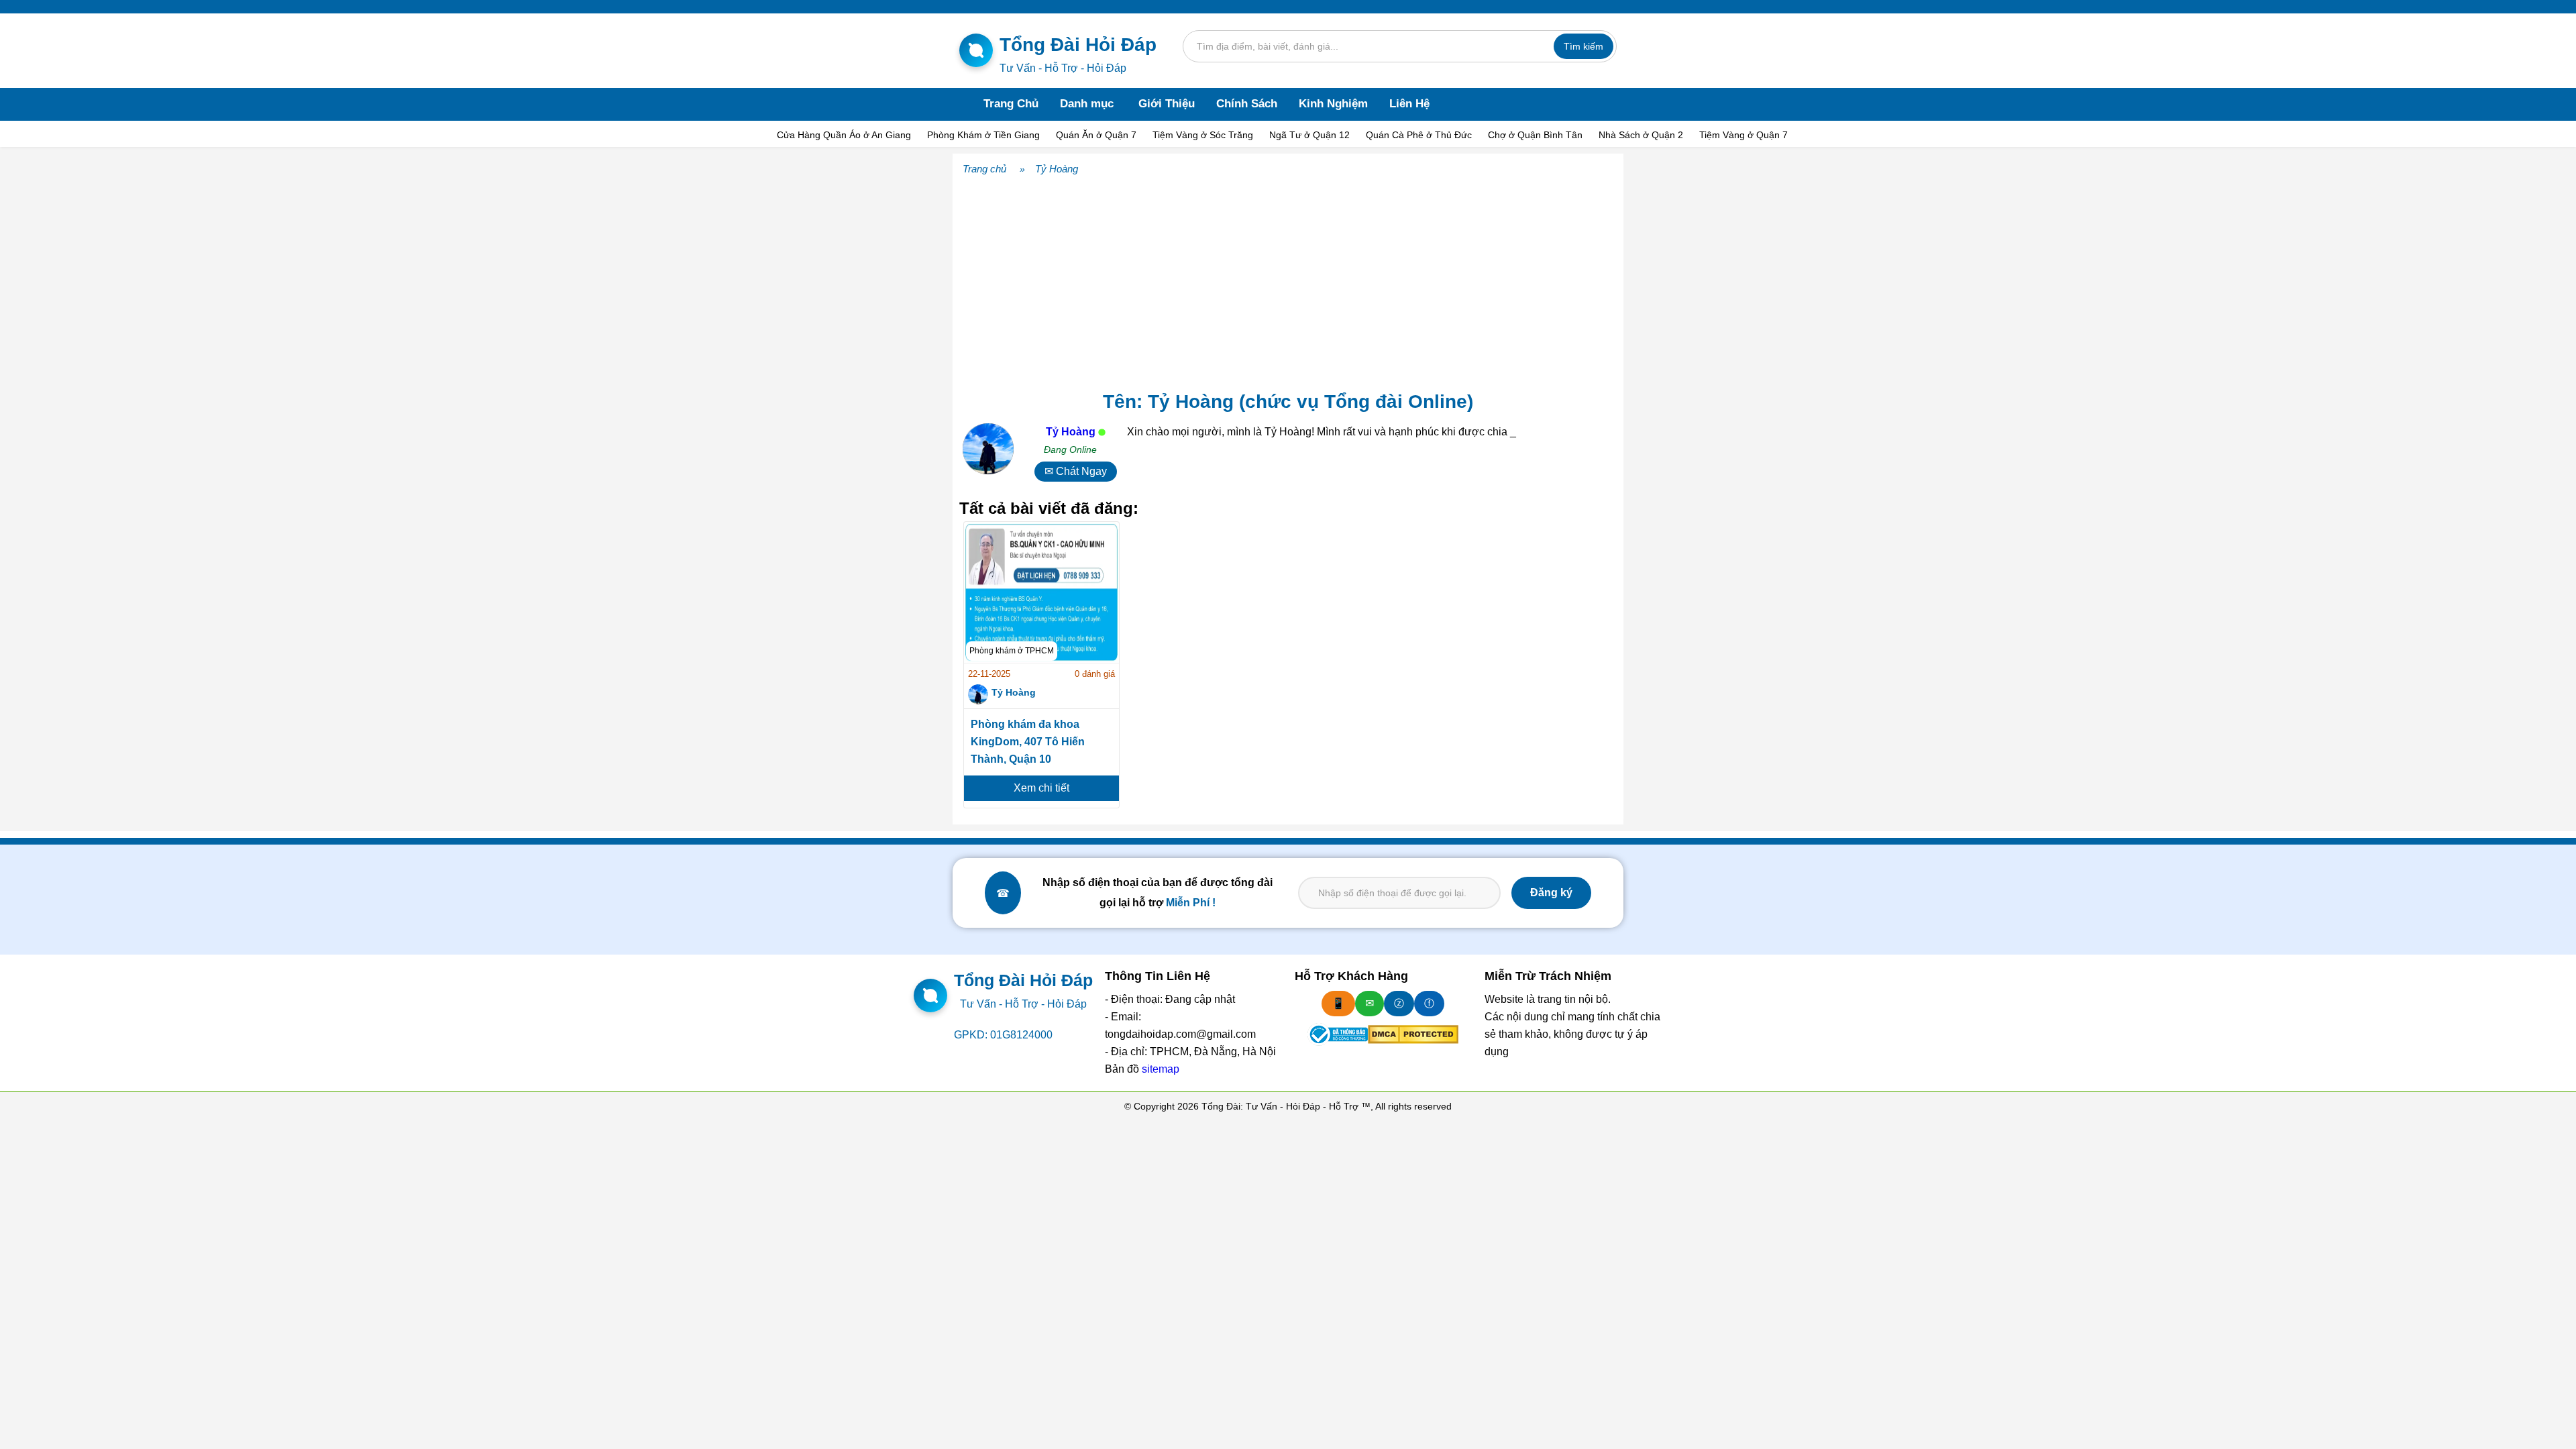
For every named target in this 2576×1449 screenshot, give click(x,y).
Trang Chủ (1011, 104)
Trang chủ (984, 169)
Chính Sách (1247, 104)
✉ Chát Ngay (1076, 471)
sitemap (1161, 1069)
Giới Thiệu (1167, 104)
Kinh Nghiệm (1333, 104)
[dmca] (1413, 1034)
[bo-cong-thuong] (1338, 1034)
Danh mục (1087, 104)
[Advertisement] (1288, 280)
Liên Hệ (1409, 104)
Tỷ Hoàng (1057, 169)
